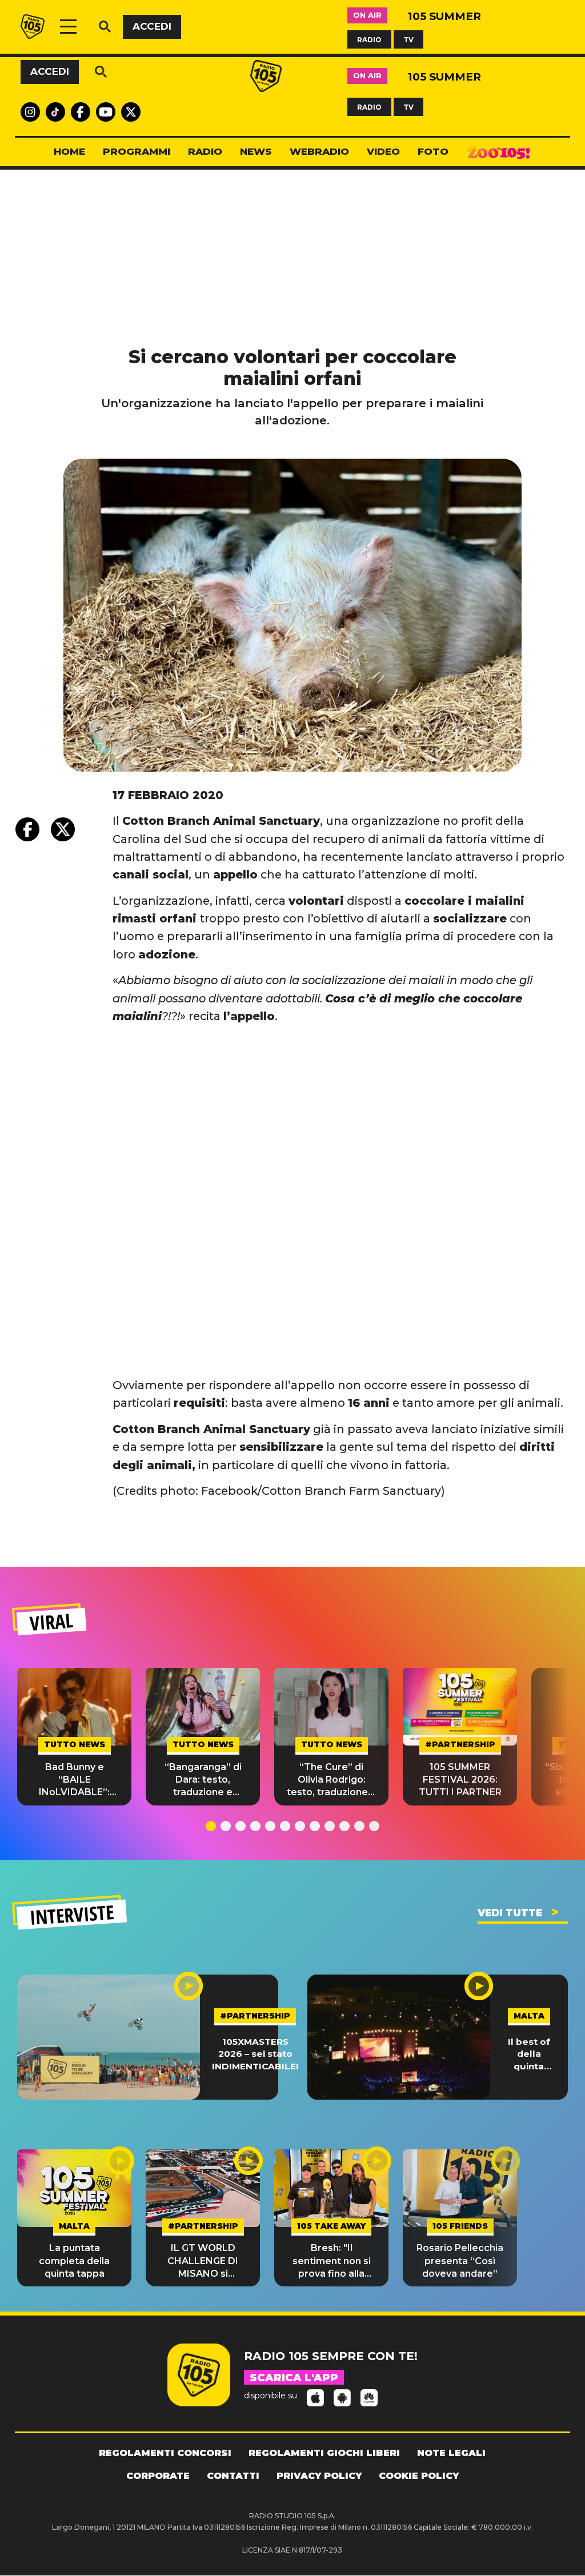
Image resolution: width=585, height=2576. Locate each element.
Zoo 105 (499, 152)
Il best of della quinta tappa (529, 2054)
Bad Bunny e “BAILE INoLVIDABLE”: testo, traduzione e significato (75, 1780)
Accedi (152, 26)
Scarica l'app (294, 2378)
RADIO (369, 39)
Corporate (158, 2476)
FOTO (433, 151)
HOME (69, 151)
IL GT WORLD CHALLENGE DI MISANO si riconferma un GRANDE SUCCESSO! (203, 2261)
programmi (137, 151)
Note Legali (451, 2453)
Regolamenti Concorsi (165, 2453)
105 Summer (444, 16)
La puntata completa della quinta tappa (74, 2261)
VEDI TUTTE (510, 1913)
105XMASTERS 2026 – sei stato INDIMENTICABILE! (255, 2054)
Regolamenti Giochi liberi (324, 2453)
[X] (63, 829)
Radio (205, 151)
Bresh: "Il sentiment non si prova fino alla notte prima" (332, 2261)
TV (408, 39)
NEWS (256, 151)
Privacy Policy (319, 2476)
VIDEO (383, 151)
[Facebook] (27, 829)
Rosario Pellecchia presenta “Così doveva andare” (460, 2261)
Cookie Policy (419, 2476)
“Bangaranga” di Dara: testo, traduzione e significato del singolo (203, 1780)
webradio (319, 151)
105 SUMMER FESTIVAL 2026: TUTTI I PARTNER (460, 1780)
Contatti (233, 2476)
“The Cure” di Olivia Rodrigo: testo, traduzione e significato (332, 1780)
